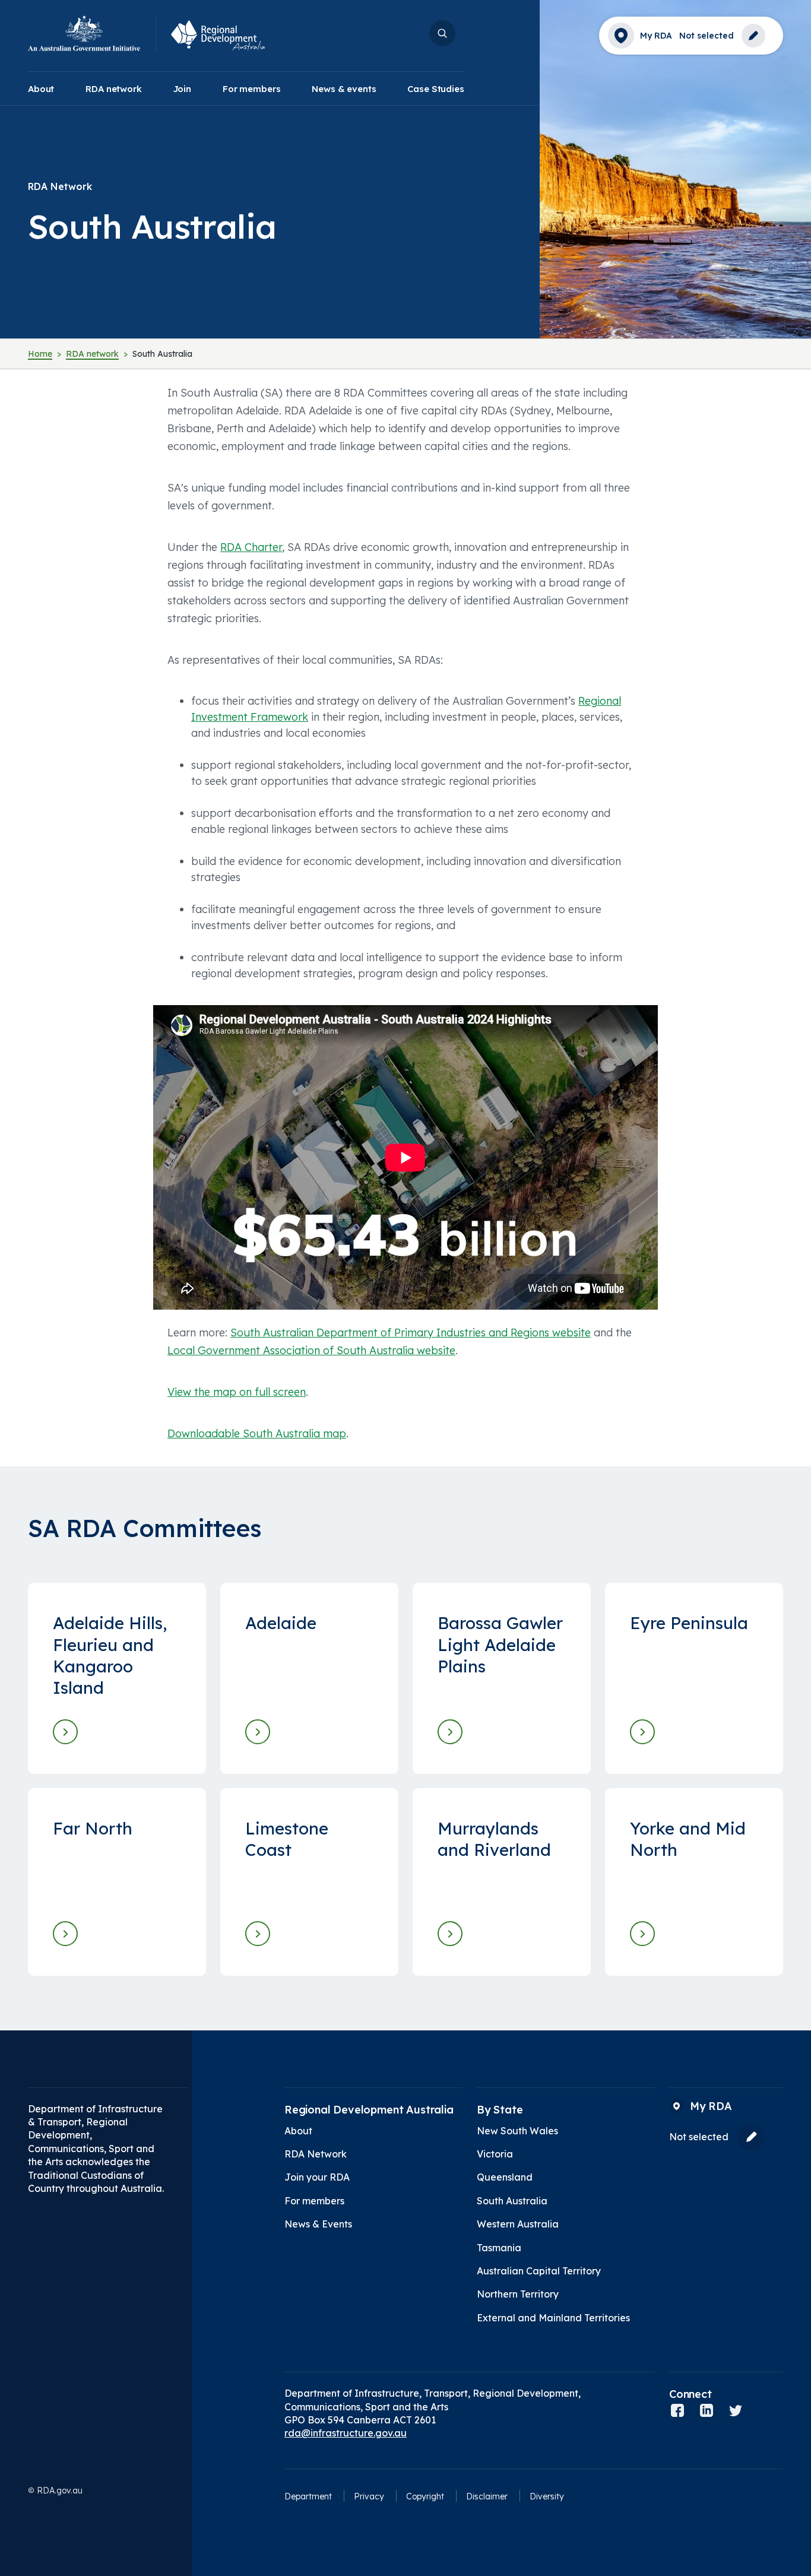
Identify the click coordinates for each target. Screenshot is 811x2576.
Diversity (547, 2496)
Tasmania (499, 2248)
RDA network (113, 89)
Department (308, 2496)
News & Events (318, 2224)
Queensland (505, 2177)
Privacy (369, 2496)
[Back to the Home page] (92, 34)
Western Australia (518, 2224)
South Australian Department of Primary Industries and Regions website (411, 1333)
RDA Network (316, 2154)
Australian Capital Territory (539, 2271)
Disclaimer (487, 2496)
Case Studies (435, 89)
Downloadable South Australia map (257, 1433)
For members (251, 89)
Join (182, 89)
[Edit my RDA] (750, 36)
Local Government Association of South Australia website (311, 1350)
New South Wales (517, 2131)
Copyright (425, 2496)
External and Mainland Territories (553, 2318)
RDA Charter (251, 547)
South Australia (512, 2201)
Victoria (495, 2154)
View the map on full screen (237, 1392)
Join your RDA (317, 2177)
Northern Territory (518, 2294)
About (41, 89)
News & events (344, 89)
